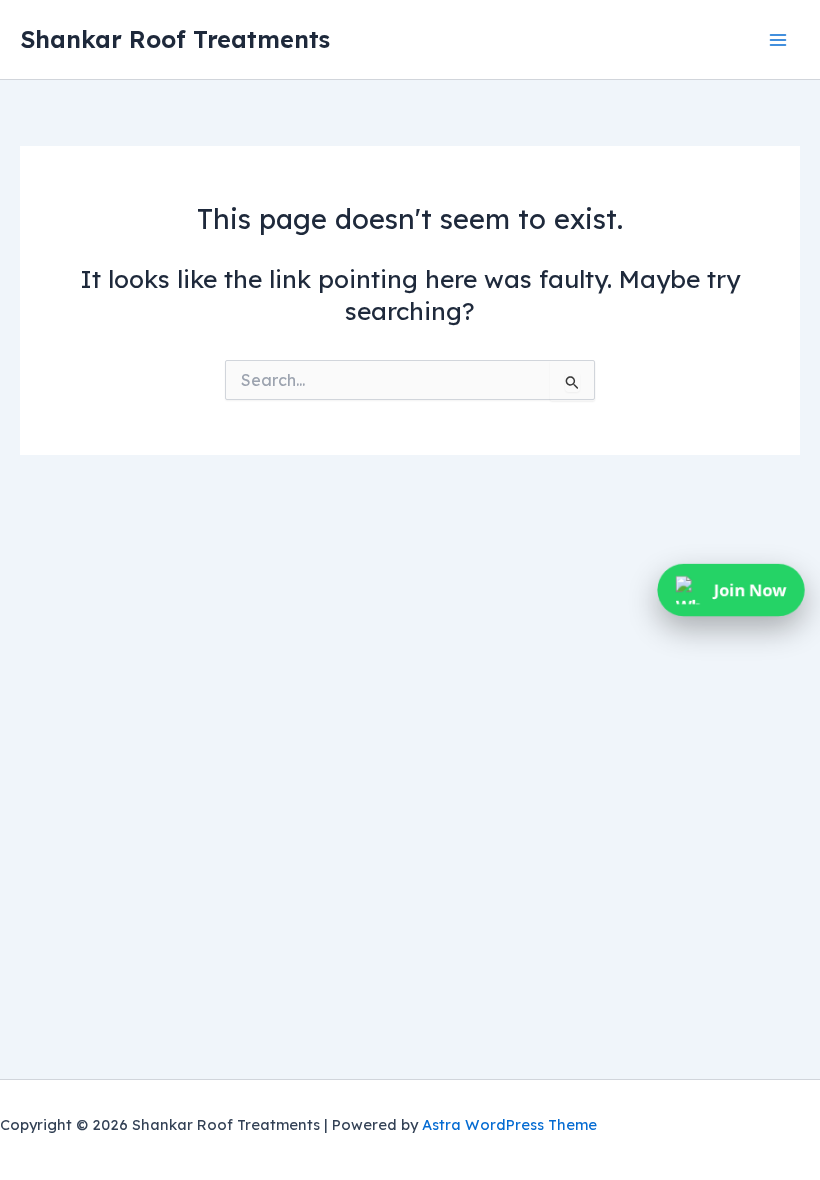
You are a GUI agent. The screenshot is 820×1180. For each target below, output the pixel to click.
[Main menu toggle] (777, 39)
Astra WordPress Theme (509, 1124)
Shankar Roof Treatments (175, 39)
